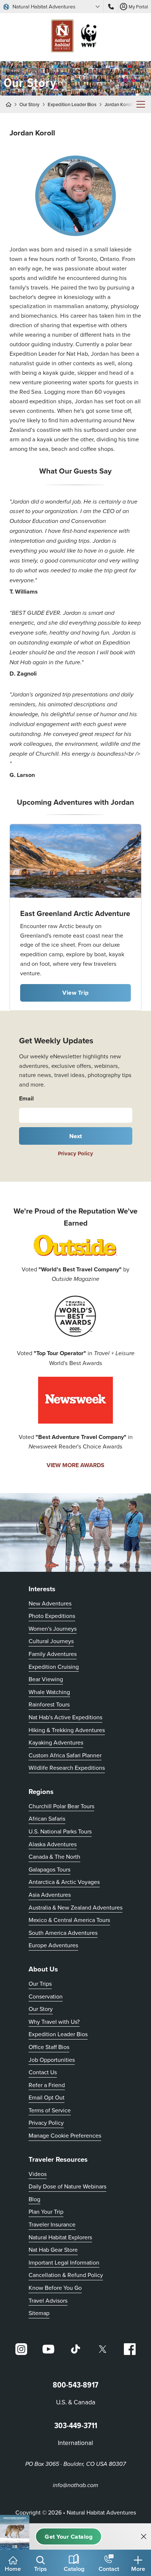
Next (76, 1136)
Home (13, 2569)
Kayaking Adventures (56, 1742)
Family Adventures (53, 1654)
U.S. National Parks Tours (60, 1831)
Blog (34, 2199)
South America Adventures (63, 1933)
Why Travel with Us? (54, 2022)
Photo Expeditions (52, 1616)
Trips (40, 2569)
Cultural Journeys (51, 1641)
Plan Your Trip (46, 2212)
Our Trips (40, 1984)
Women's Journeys (53, 1629)
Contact (109, 2569)
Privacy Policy (75, 1154)
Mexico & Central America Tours (69, 1920)
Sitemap (39, 2313)
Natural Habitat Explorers (60, 2237)
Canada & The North (54, 1857)
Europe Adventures (53, 1945)
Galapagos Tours (49, 1869)
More (138, 2569)
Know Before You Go (55, 2288)
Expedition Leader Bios (72, 104)
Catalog (74, 2569)
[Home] (11, 104)
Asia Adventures (50, 1895)
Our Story (30, 104)
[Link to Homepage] (75, 37)
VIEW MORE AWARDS (75, 1465)
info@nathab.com (75, 2485)
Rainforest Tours (49, 1704)
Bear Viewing (46, 1679)
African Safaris (47, 1818)
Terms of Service (50, 2110)
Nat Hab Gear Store (53, 2249)
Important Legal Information (64, 2262)
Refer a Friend (47, 2085)
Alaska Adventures (53, 1844)
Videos (38, 2174)
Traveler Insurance (52, 2224)
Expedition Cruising (54, 1667)
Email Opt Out (47, 2097)
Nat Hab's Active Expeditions (65, 1717)
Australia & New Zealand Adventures (75, 1907)
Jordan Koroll (119, 104)
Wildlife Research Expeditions (67, 1768)
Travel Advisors (48, 2300)
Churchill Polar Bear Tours (61, 1806)
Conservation (46, 1996)
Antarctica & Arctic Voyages (64, 1882)
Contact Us (43, 2072)
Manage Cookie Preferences (65, 2135)
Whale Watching (49, 1692)
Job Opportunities (52, 2060)
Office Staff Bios (49, 2047)
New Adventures (50, 1603)
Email (26, 1098)
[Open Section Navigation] (141, 104)
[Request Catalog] (69, 2536)
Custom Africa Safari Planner (65, 1755)
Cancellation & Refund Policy (66, 2275)
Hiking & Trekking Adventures (67, 1730)
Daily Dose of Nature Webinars (67, 2186)
